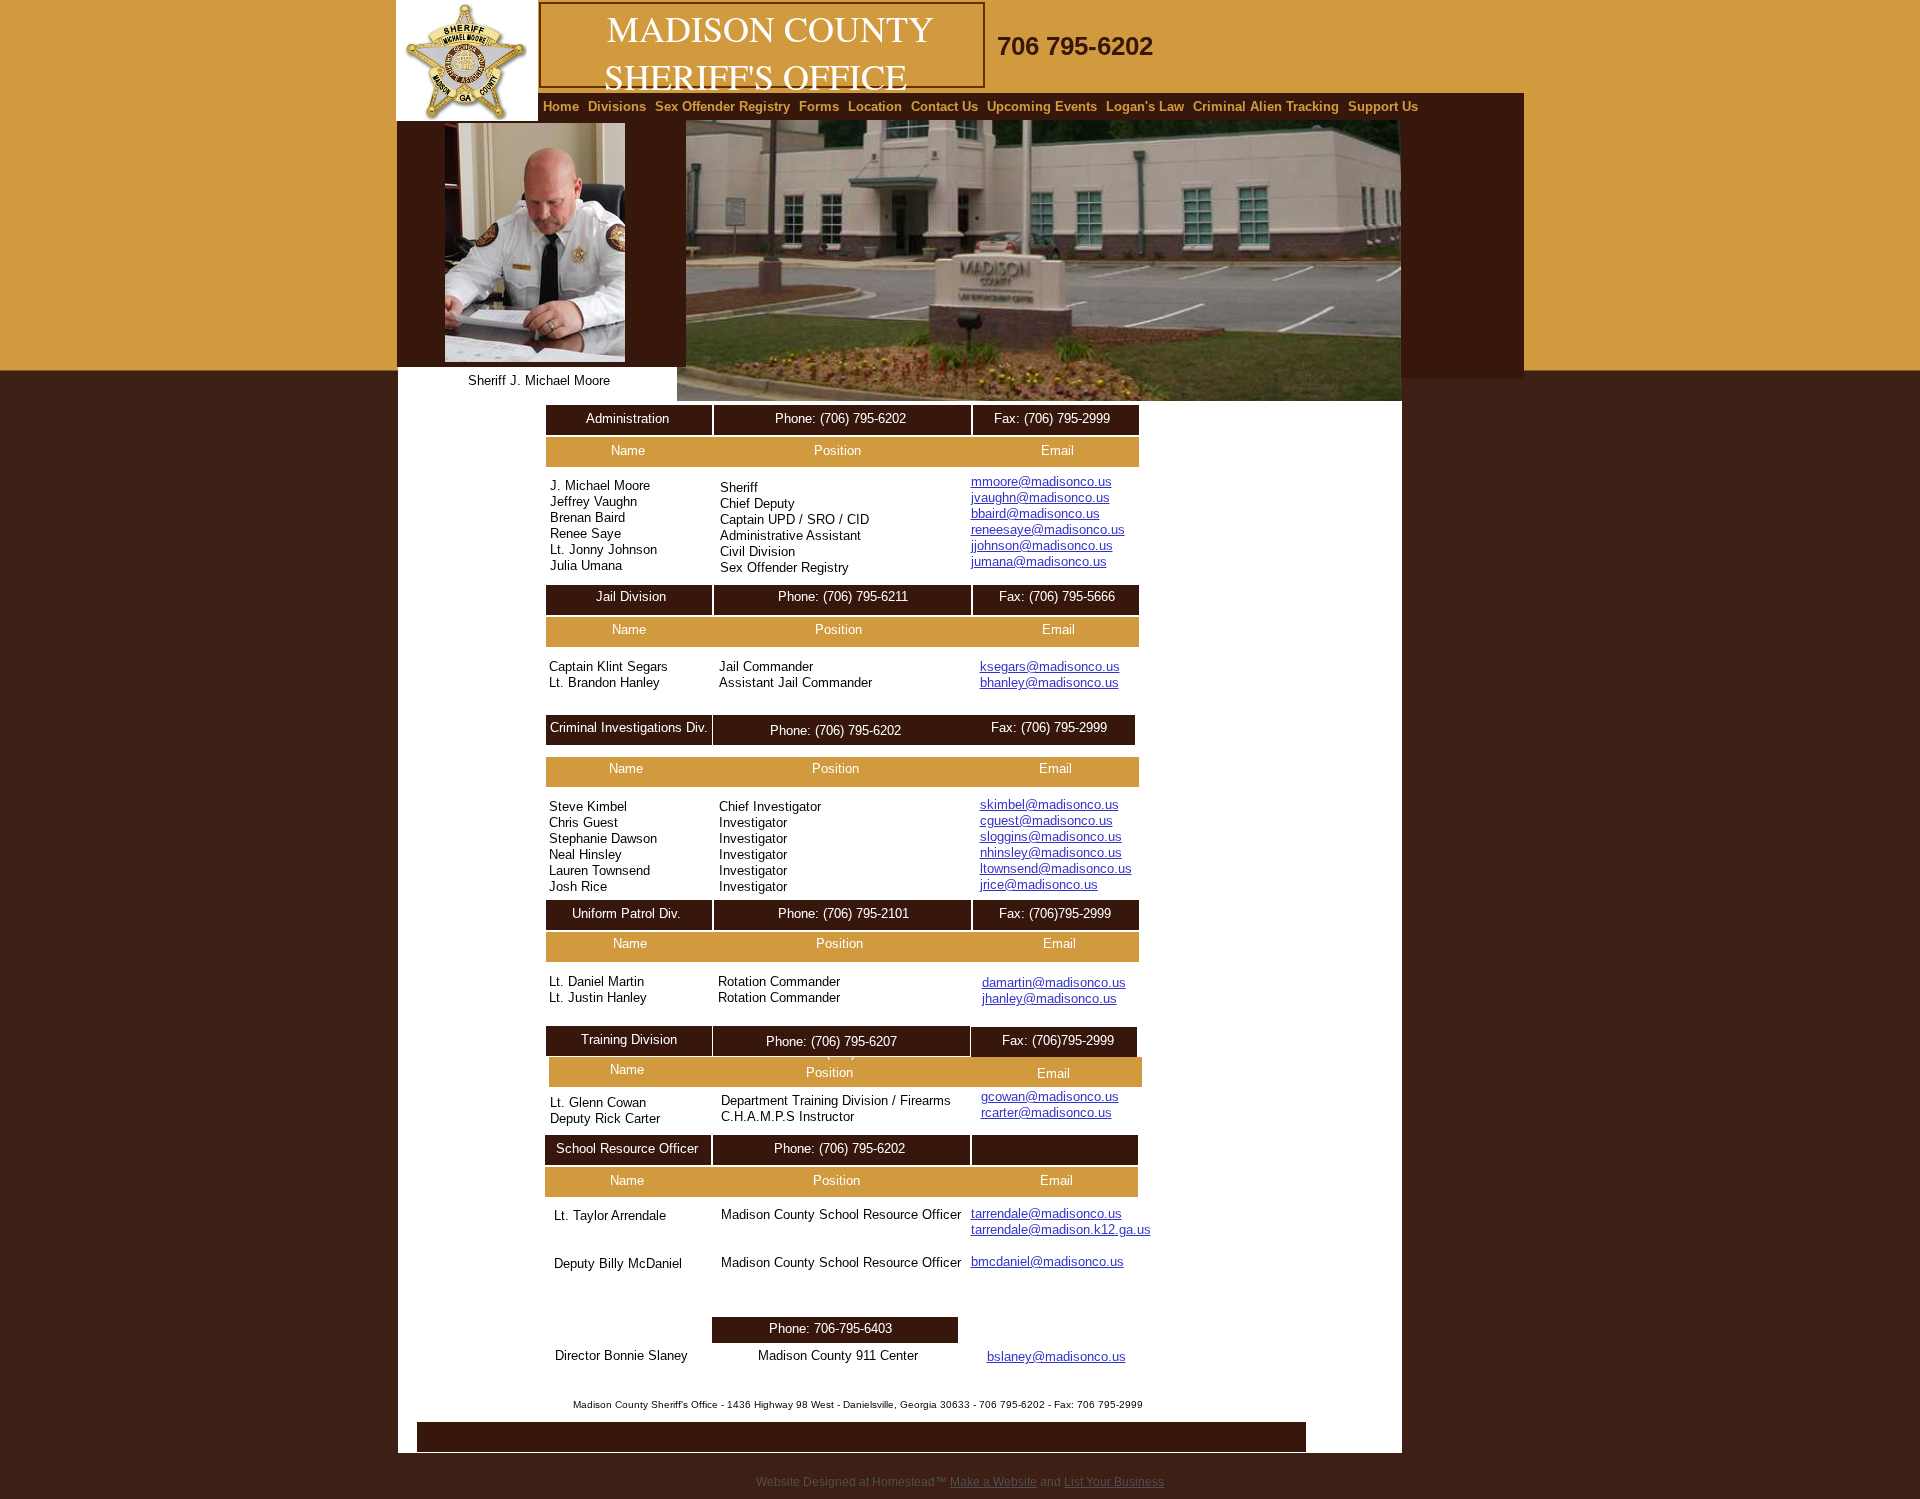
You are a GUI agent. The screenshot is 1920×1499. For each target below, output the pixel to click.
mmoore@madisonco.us (1041, 481)
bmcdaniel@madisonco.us (1047, 1261)
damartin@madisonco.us (1054, 982)
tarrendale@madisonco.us (1046, 1213)
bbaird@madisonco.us (1035, 513)
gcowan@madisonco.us (1050, 1096)
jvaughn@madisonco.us (1040, 497)
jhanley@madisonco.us (1049, 998)
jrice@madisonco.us (1039, 884)
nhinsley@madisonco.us (1051, 852)
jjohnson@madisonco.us (1042, 545)
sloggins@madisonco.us (1051, 836)
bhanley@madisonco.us (1049, 682)
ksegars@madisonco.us (1050, 666)
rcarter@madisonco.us (1046, 1112)
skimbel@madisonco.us (1049, 804)
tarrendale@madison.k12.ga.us (1061, 1229)
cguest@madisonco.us (1046, 820)
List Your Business (1114, 1482)
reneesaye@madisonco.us (1048, 529)
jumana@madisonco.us (1039, 561)
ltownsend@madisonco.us (1056, 868)
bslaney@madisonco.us (1056, 1356)
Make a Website (993, 1482)
